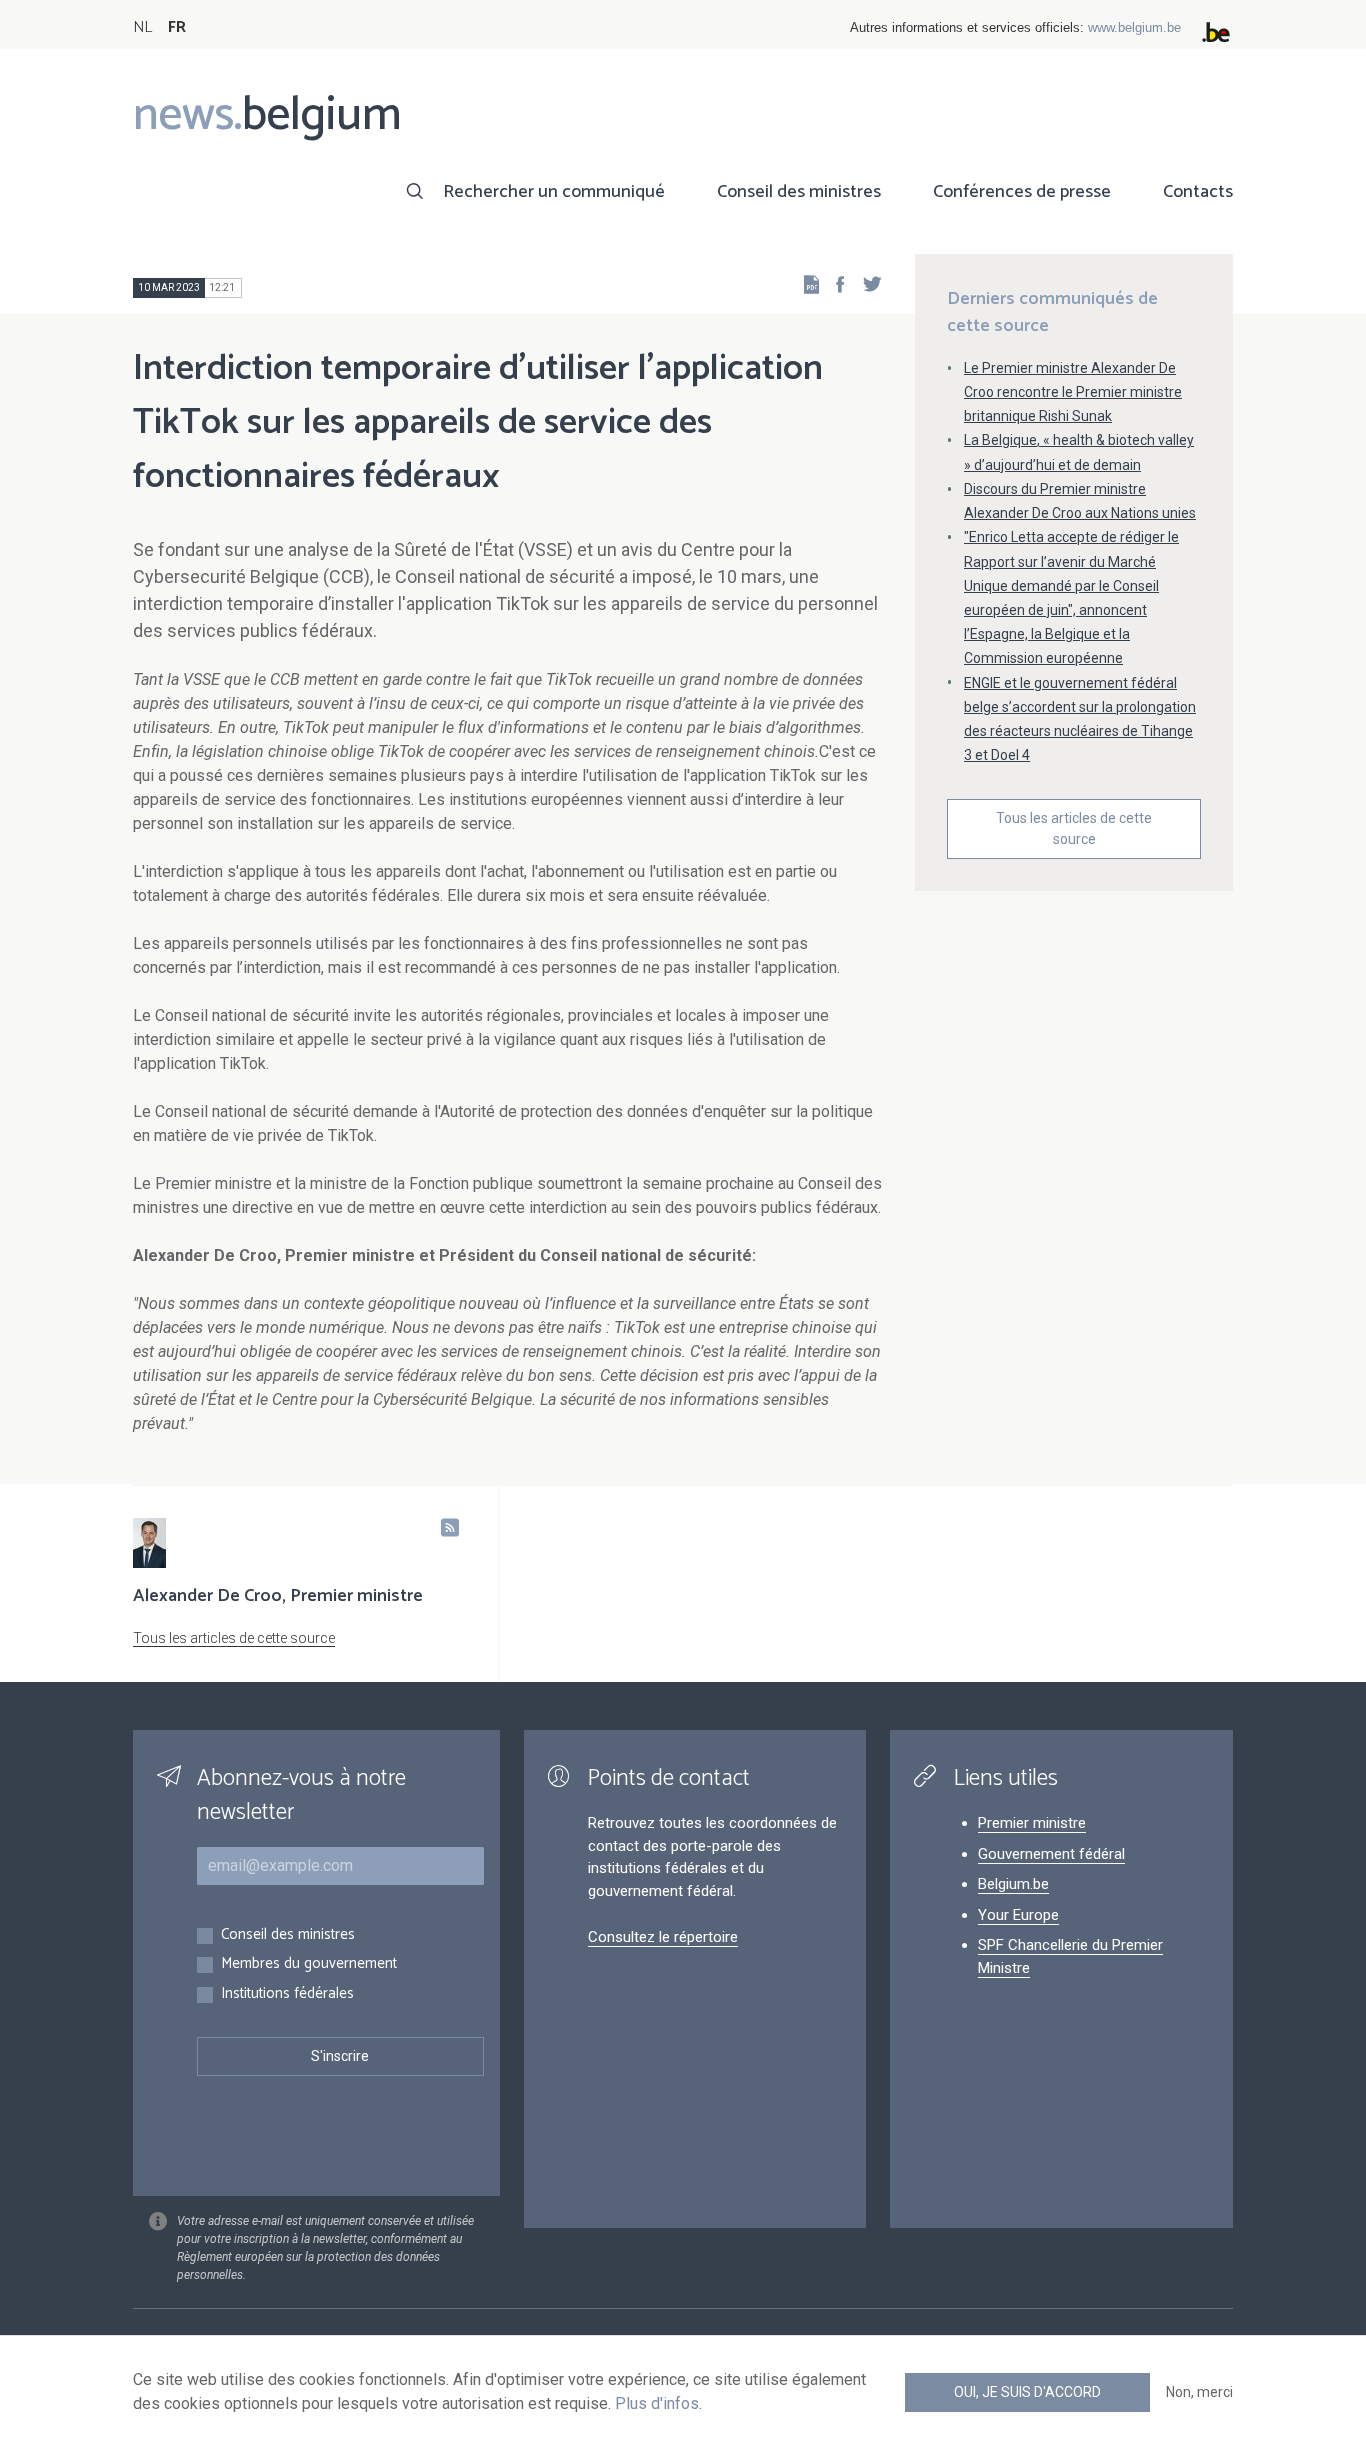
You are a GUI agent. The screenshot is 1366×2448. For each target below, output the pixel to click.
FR (177, 27)
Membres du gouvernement (309, 1964)
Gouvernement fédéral (1051, 1854)
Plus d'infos (657, 2403)
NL (142, 27)
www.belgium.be (1134, 27)
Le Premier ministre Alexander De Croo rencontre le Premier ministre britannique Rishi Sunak (1073, 392)
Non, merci (1199, 2392)
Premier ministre (1032, 1823)
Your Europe (1018, 1915)
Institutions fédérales (287, 1994)
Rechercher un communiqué (554, 192)
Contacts (1198, 192)
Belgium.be (1013, 1884)
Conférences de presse (1022, 192)
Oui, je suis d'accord (1027, 2392)
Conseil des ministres (799, 192)
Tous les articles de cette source (1074, 828)
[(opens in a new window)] (834, 283)
